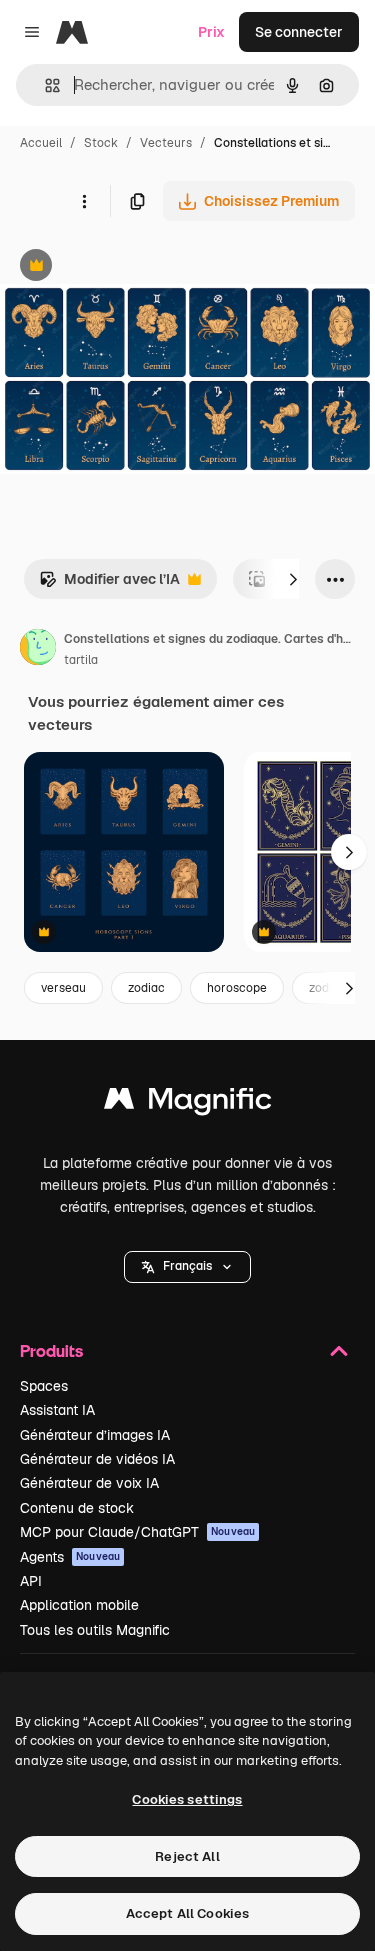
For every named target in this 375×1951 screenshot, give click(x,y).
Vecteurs (166, 143)
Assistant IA (57, 1410)
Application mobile (79, 1605)
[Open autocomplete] (44, 85)
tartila (81, 660)
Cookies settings (187, 1799)
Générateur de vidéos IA (97, 1459)
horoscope (237, 988)
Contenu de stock (77, 1508)
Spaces (44, 1386)
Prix (211, 32)
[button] (187, 1267)
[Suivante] (293, 579)
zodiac (146, 988)
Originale (132, 267)
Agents (70, 1557)
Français (187, 1266)
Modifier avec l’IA (109, 584)
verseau (63, 988)
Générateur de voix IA (89, 1483)
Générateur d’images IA (95, 1435)
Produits (51, 1350)
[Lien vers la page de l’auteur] (38, 650)
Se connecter (299, 32)
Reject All (187, 1856)
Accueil (41, 143)
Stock (101, 143)
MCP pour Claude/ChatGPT (137, 1532)
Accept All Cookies (187, 1913)
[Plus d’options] (84, 201)
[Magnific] (188, 1103)
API (31, 1581)
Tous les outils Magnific (95, 1630)
